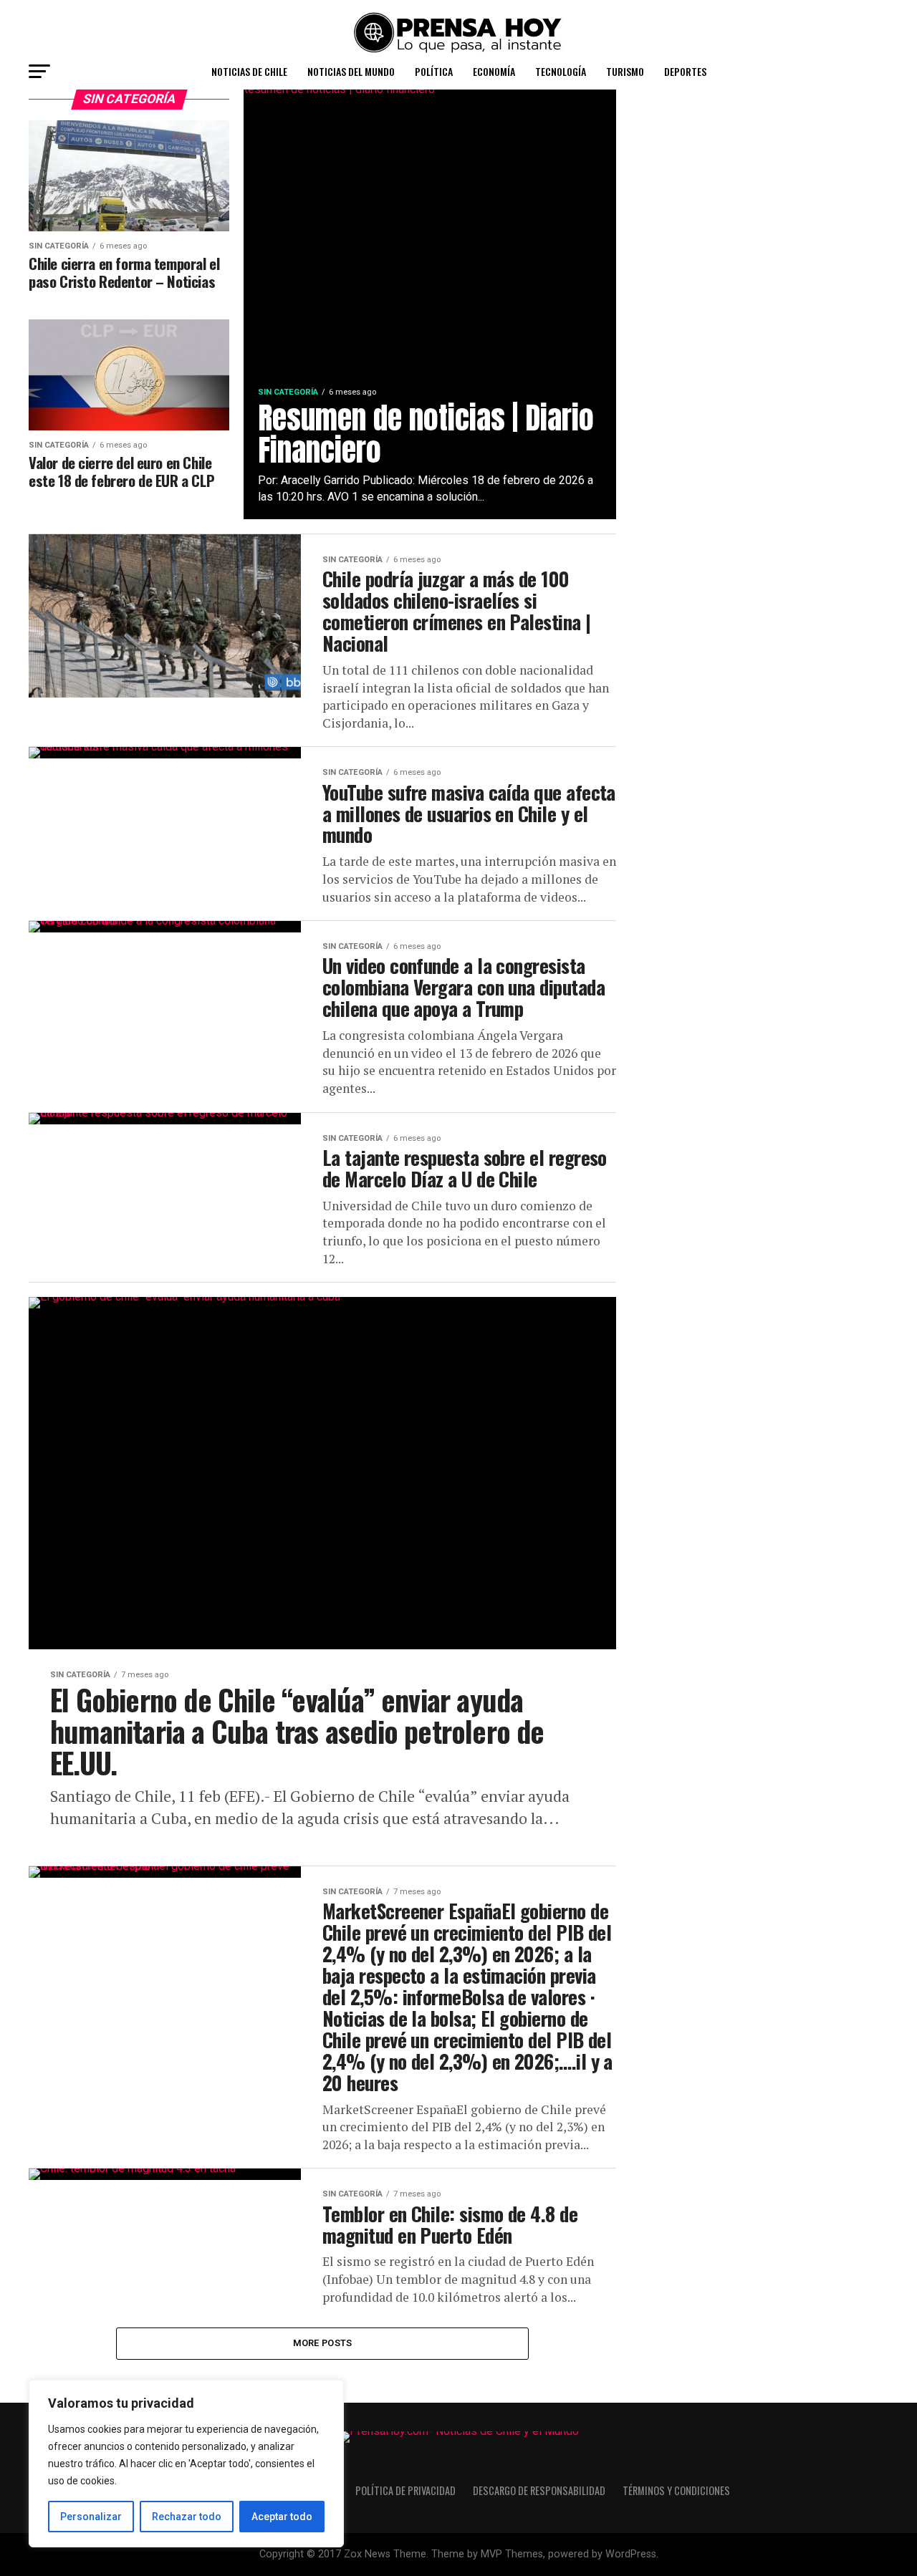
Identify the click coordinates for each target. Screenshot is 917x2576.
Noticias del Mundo (351, 71)
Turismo (625, 71)
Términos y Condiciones (676, 2490)
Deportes (685, 71)
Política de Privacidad (405, 2490)
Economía (494, 71)
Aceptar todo (282, 2517)
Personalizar (91, 2517)
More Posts (323, 2343)
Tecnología (561, 71)
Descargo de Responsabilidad (539, 2490)
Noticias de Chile (249, 71)
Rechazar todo (187, 2517)
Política (434, 71)
